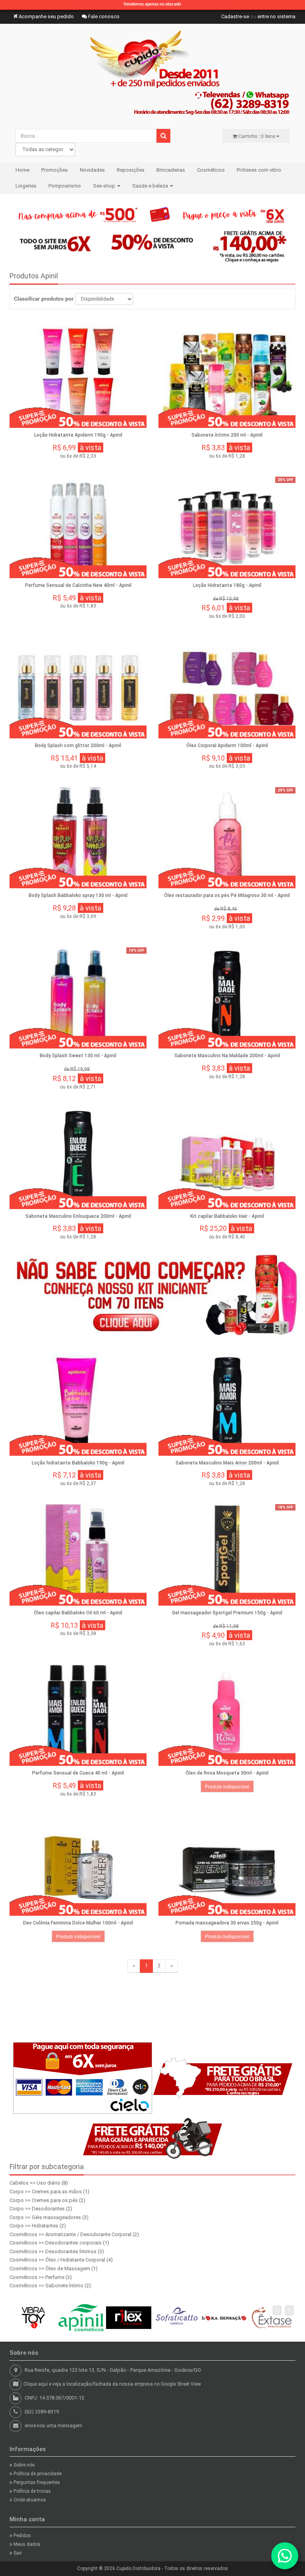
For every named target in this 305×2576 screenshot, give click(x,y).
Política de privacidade (37, 2474)
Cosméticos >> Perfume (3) (41, 2277)
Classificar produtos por (44, 299)
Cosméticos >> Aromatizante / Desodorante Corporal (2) (74, 2234)
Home (22, 170)
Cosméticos (211, 170)
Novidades (92, 170)
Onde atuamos (29, 2500)
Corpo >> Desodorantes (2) (41, 2209)
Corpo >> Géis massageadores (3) (49, 2217)
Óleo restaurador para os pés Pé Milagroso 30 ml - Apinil (227, 895)
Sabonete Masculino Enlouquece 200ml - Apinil (78, 1216)
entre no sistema (276, 16)
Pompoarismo (65, 186)
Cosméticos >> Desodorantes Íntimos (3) (57, 2251)
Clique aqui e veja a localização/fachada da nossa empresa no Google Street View (112, 2384)
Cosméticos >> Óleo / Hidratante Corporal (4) (61, 2260)
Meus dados (26, 2544)
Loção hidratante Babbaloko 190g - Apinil (78, 1463)
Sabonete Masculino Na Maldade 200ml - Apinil (227, 1056)
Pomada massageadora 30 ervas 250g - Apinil (227, 1923)
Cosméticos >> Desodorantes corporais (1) (59, 2243)
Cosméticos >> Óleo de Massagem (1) (54, 2268)
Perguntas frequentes (36, 2482)
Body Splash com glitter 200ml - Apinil (78, 746)
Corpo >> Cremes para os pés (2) (47, 2200)
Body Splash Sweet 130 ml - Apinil (78, 1056)
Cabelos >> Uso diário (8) (39, 2183)
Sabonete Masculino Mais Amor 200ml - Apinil (227, 1463)
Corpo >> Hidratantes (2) (38, 2226)
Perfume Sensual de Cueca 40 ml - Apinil (78, 1773)
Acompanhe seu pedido (46, 16)
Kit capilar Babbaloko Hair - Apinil (227, 1216)
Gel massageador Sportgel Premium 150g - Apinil (227, 1613)
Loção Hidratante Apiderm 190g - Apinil (78, 435)
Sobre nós (24, 2465)
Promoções (55, 170)
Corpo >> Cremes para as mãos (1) (49, 2192)
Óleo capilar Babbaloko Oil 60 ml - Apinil (78, 1613)
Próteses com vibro (259, 170)
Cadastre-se (235, 16)
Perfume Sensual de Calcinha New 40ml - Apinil (78, 585)
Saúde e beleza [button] (151, 186)
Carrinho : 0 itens (257, 136)
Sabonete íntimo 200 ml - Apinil (227, 435)
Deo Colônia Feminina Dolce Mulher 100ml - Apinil (78, 1923)
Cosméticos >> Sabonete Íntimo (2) (50, 2286)
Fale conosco (103, 16)
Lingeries (26, 186)
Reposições (131, 170)
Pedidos (22, 2536)
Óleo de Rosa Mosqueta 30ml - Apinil (227, 1773)
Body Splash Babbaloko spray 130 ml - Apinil (78, 895)
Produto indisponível (227, 1786)
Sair (17, 2553)
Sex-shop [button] (105, 186)
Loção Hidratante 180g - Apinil (227, 585)
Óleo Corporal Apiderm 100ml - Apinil (227, 746)
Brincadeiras (171, 170)
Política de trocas (32, 2491)
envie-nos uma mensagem (53, 2426)
